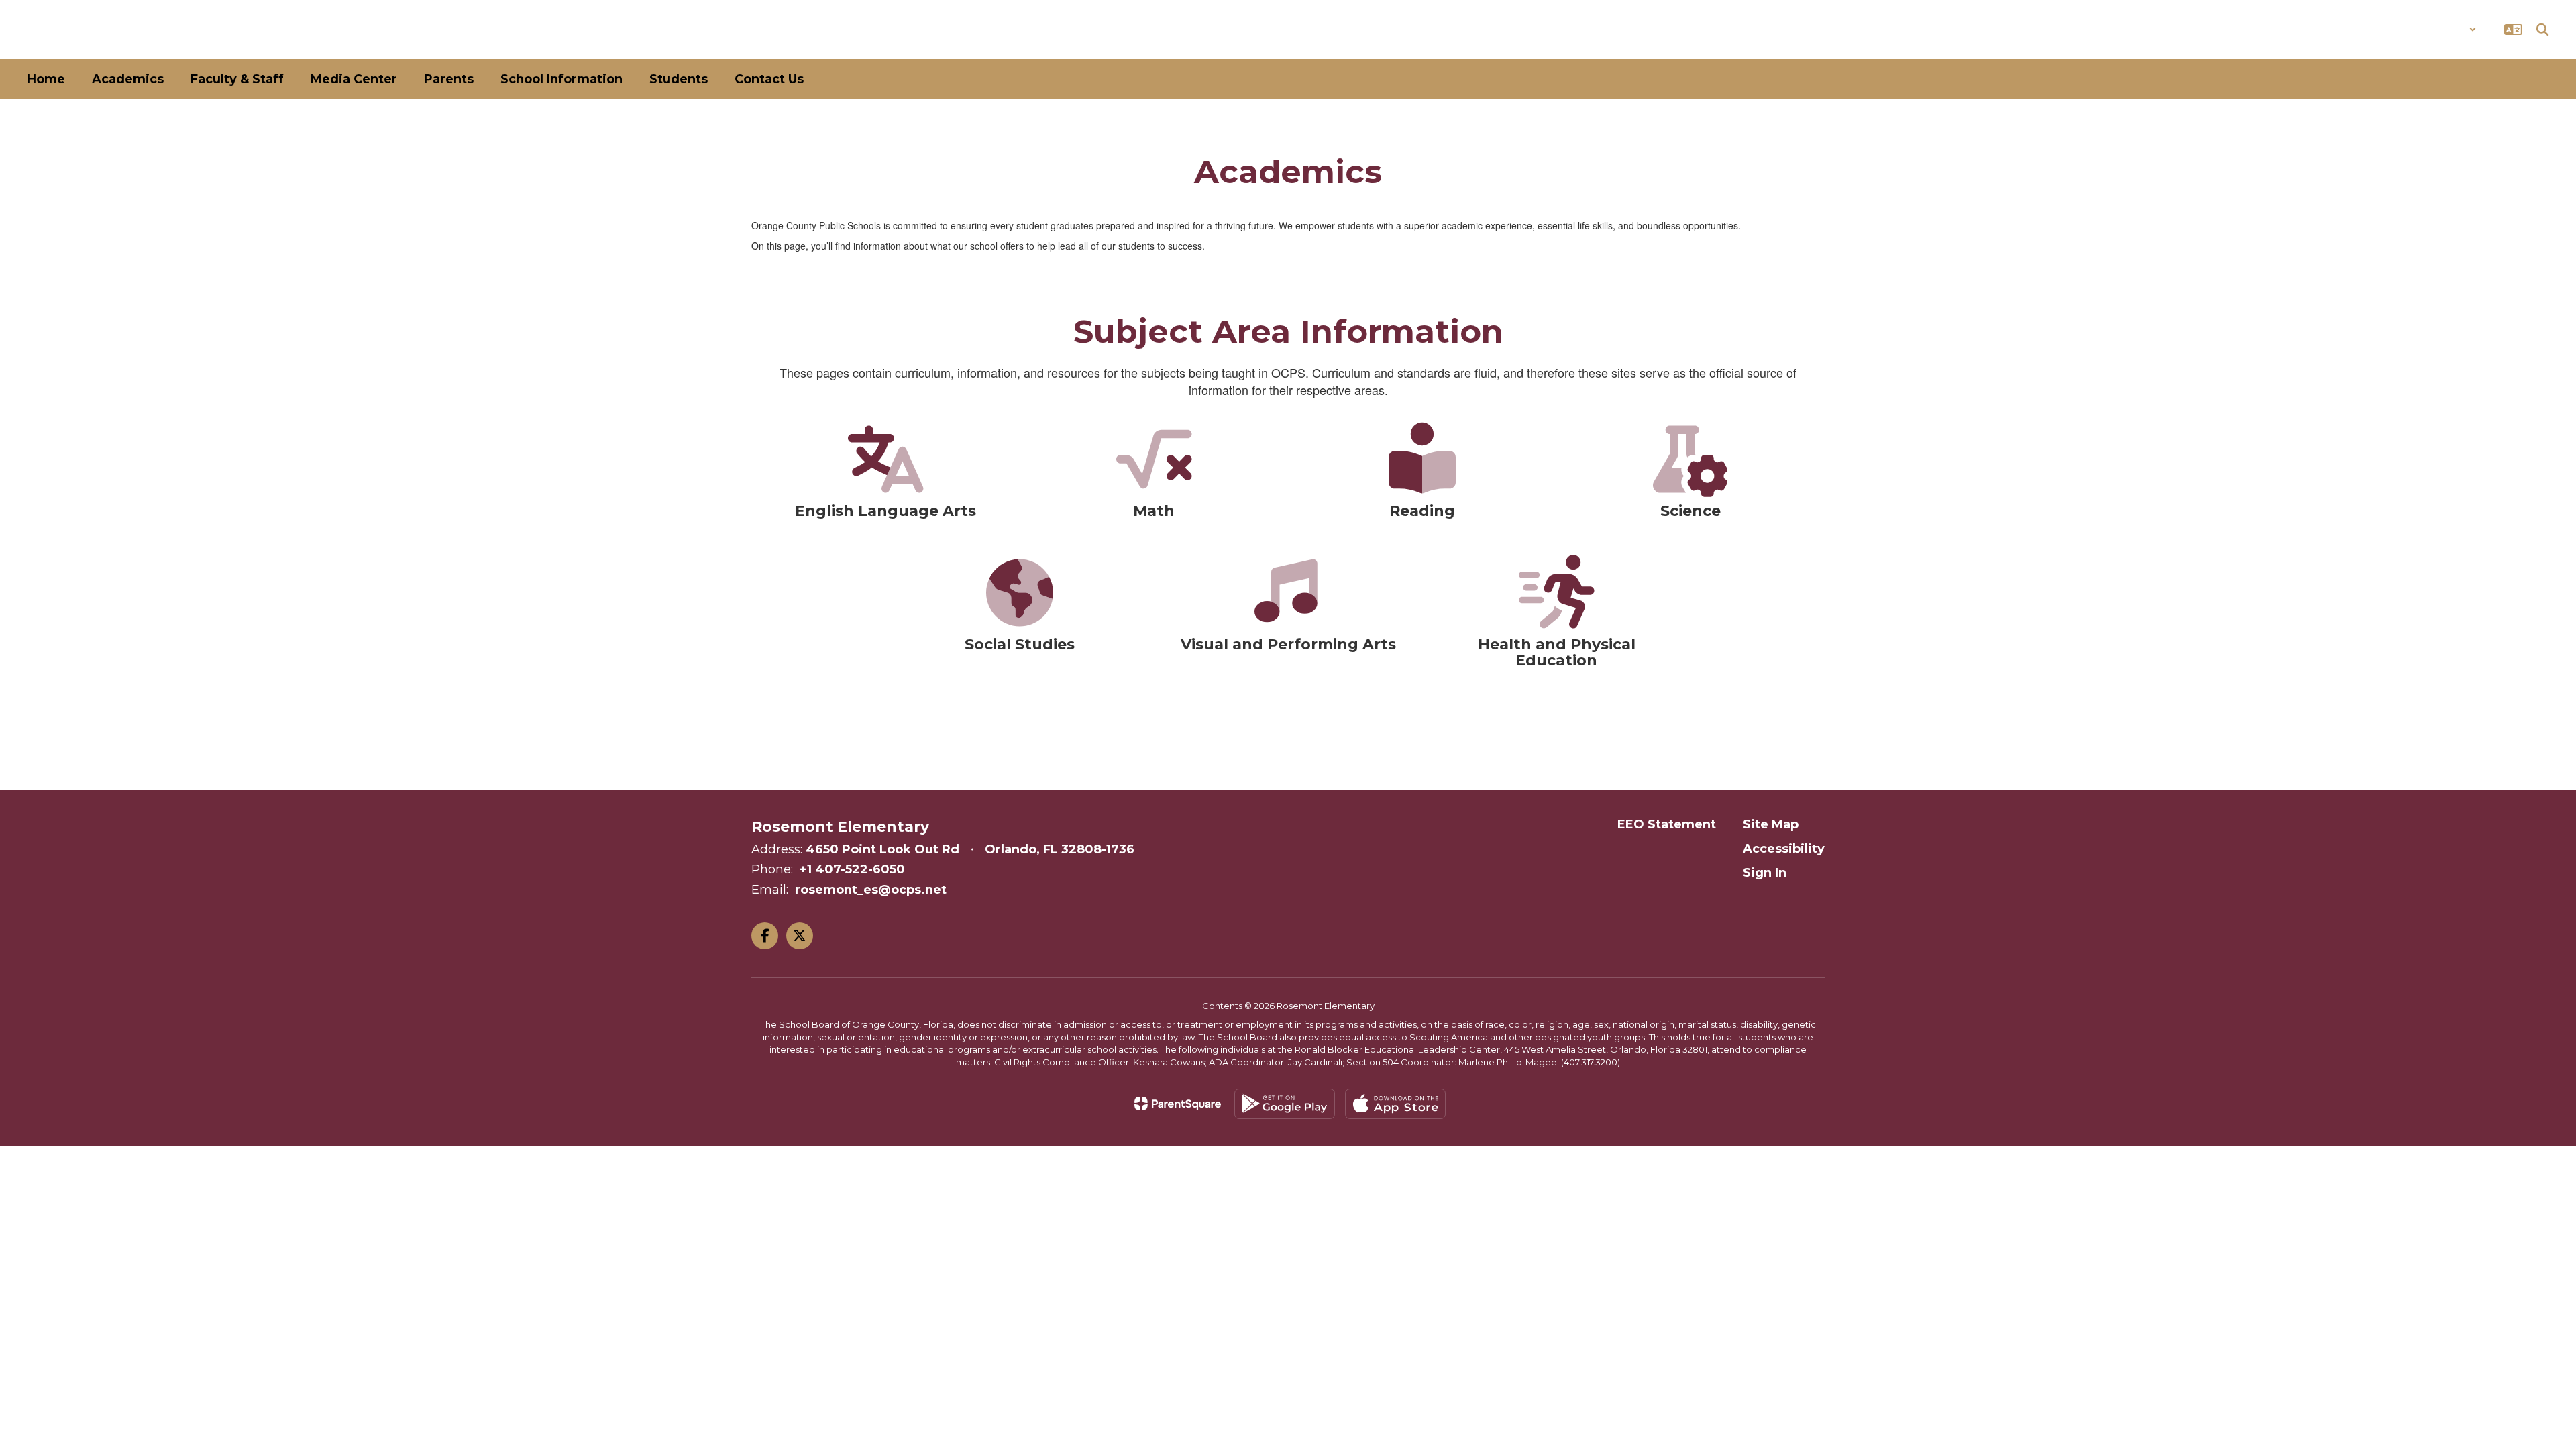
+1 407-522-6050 (852, 869)
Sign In (1765, 873)
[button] (2441, 30)
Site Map (1771, 824)
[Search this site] (2542, 30)
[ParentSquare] (1178, 1104)
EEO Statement (1667, 824)
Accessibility (1784, 849)
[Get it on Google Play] (1285, 1104)
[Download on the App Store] (1395, 1104)
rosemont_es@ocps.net (871, 890)
